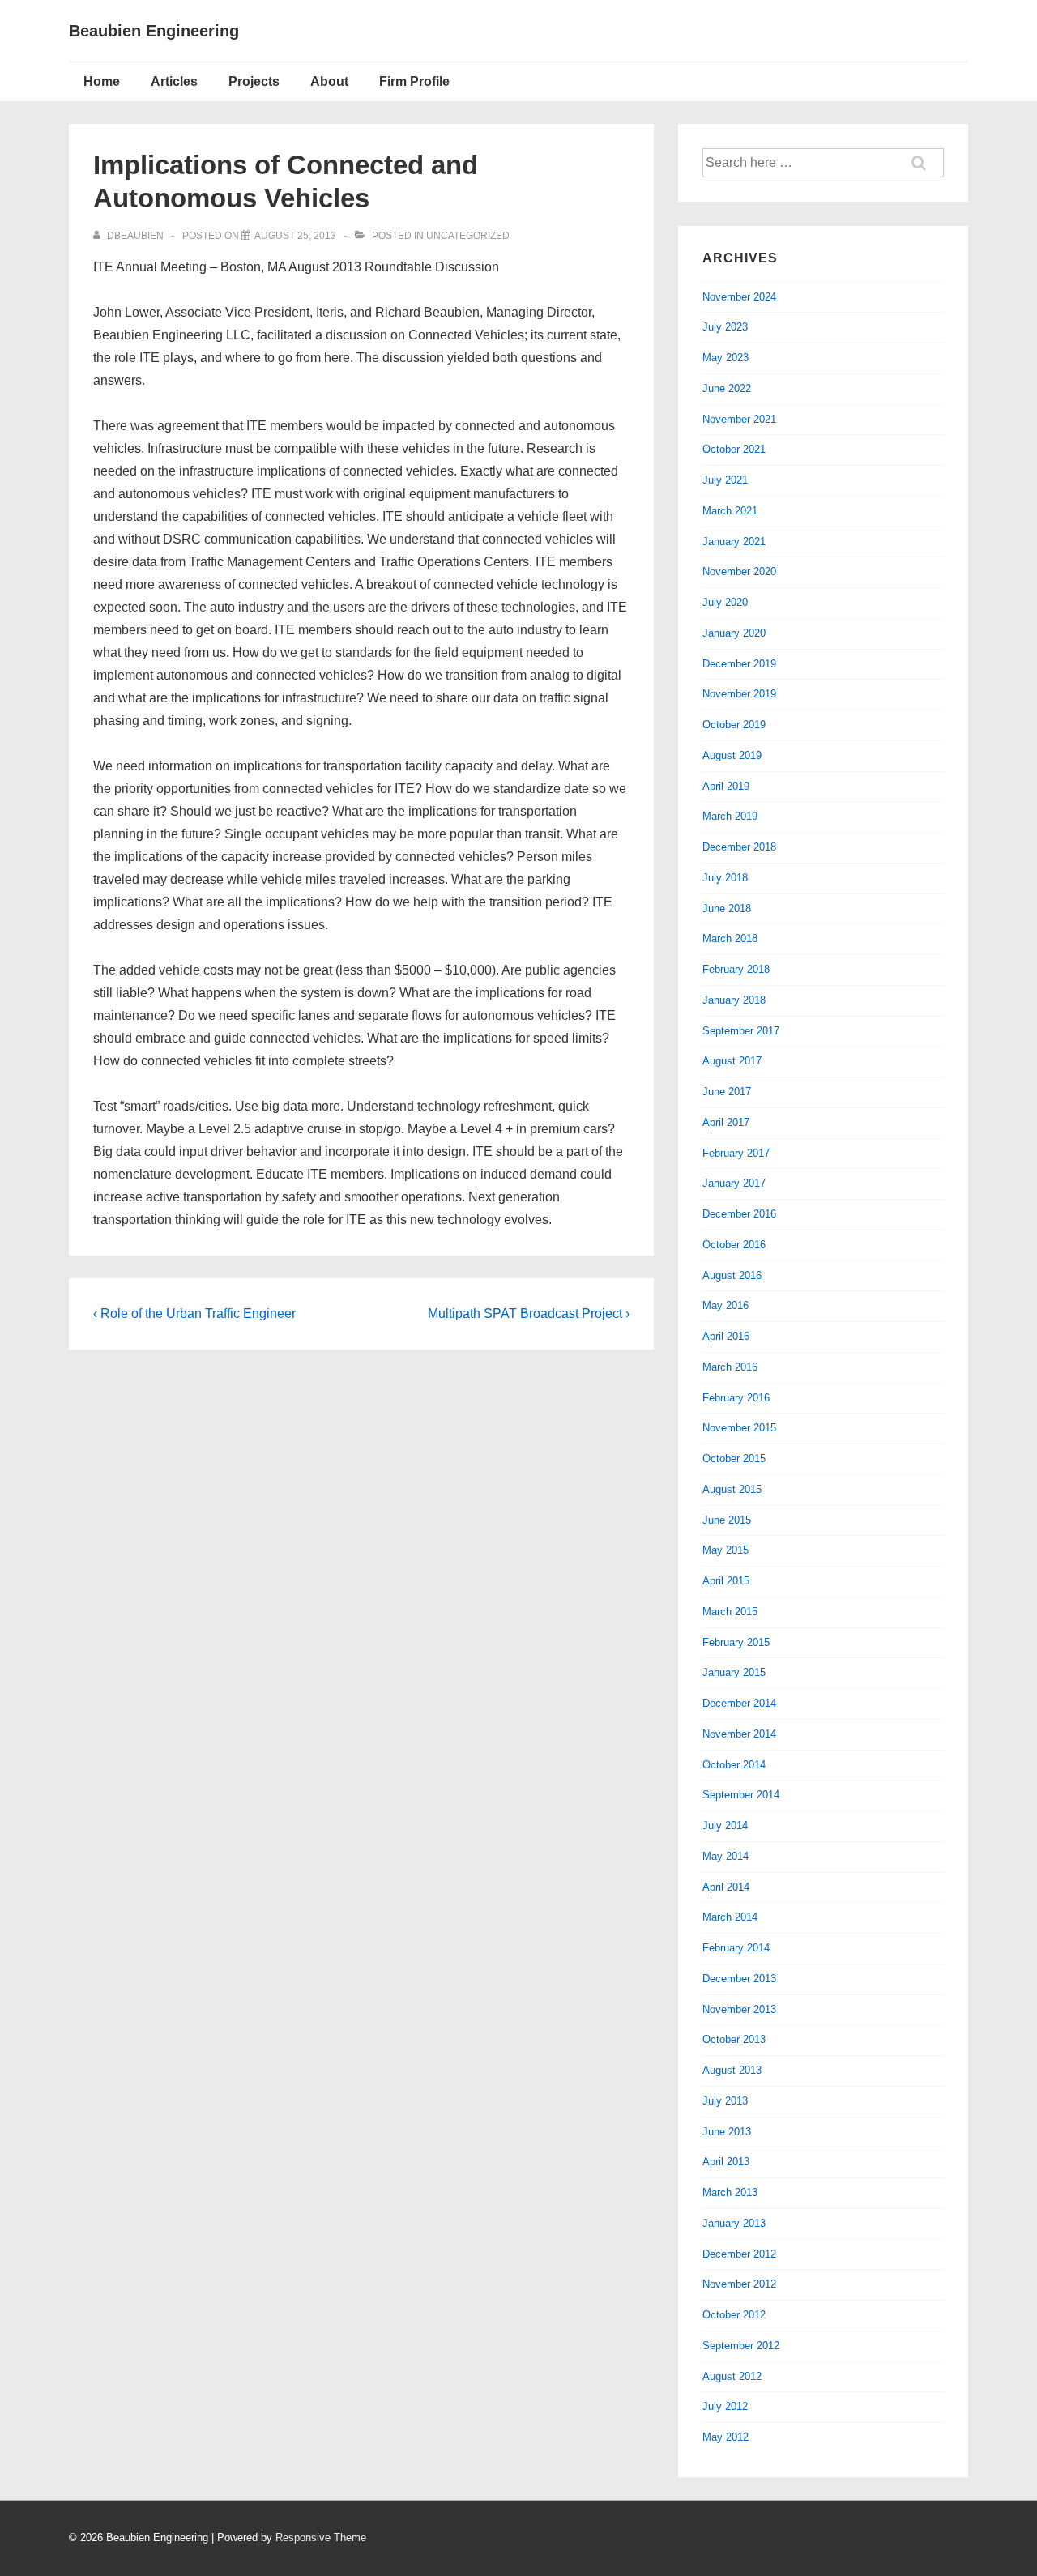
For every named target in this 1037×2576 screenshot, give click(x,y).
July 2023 (725, 327)
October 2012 (734, 2315)
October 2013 (734, 2039)
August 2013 (732, 2070)
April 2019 (726, 786)
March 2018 (730, 938)
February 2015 (736, 1642)
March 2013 (730, 2192)
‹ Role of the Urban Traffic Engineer (194, 1314)
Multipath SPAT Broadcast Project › (529, 1314)
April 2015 (726, 1581)
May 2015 (725, 1550)
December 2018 (739, 847)
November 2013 (739, 2009)
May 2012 (725, 2437)
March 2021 (730, 511)
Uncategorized (468, 236)
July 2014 (725, 1825)
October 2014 (734, 1765)
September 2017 (741, 1031)
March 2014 (730, 1917)
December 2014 (739, 1703)
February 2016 (736, 1398)
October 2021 (734, 449)
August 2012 (732, 2376)
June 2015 (727, 1520)
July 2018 (725, 878)
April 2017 (726, 1122)
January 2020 (734, 633)
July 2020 (725, 602)
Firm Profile (414, 81)
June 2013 (727, 2132)
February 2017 (736, 1153)
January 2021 (734, 542)
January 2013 (734, 2223)
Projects (254, 81)
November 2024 (739, 297)
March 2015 (730, 1612)
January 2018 (734, 1000)
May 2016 (725, 1305)
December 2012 (739, 2254)
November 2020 (739, 571)
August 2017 (732, 1061)
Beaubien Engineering (154, 31)
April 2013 (726, 2162)
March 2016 (730, 1367)
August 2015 (732, 1489)
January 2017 (734, 1183)
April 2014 (726, 1887)
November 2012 (739, 2284)
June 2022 (727, 388)
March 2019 (730, 816)
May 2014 (725, 1856)
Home (102, 81)
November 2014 (739, 1734)
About (329, 81)
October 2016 (734, 1245)
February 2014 (736, 1948)
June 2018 (727, 908)
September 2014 (741, 1795)
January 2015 (734, 1672)
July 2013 (725, 2101)
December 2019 (739, 664)
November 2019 (739, 694)
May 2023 (725, 358)
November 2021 (739, 419)
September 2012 (741, 2346)
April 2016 (726, 1336)
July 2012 (725, 2406)
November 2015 (739, 1428)
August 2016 (732, 1275)
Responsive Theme (321, 2538)
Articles (174, 81)
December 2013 (739, 1979)
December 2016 (739, 1214)
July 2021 (725, 480)
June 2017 (727, 1092)
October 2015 (734, 1459)
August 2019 (732, 755)
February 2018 (736, 969)
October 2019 (734, 725)
